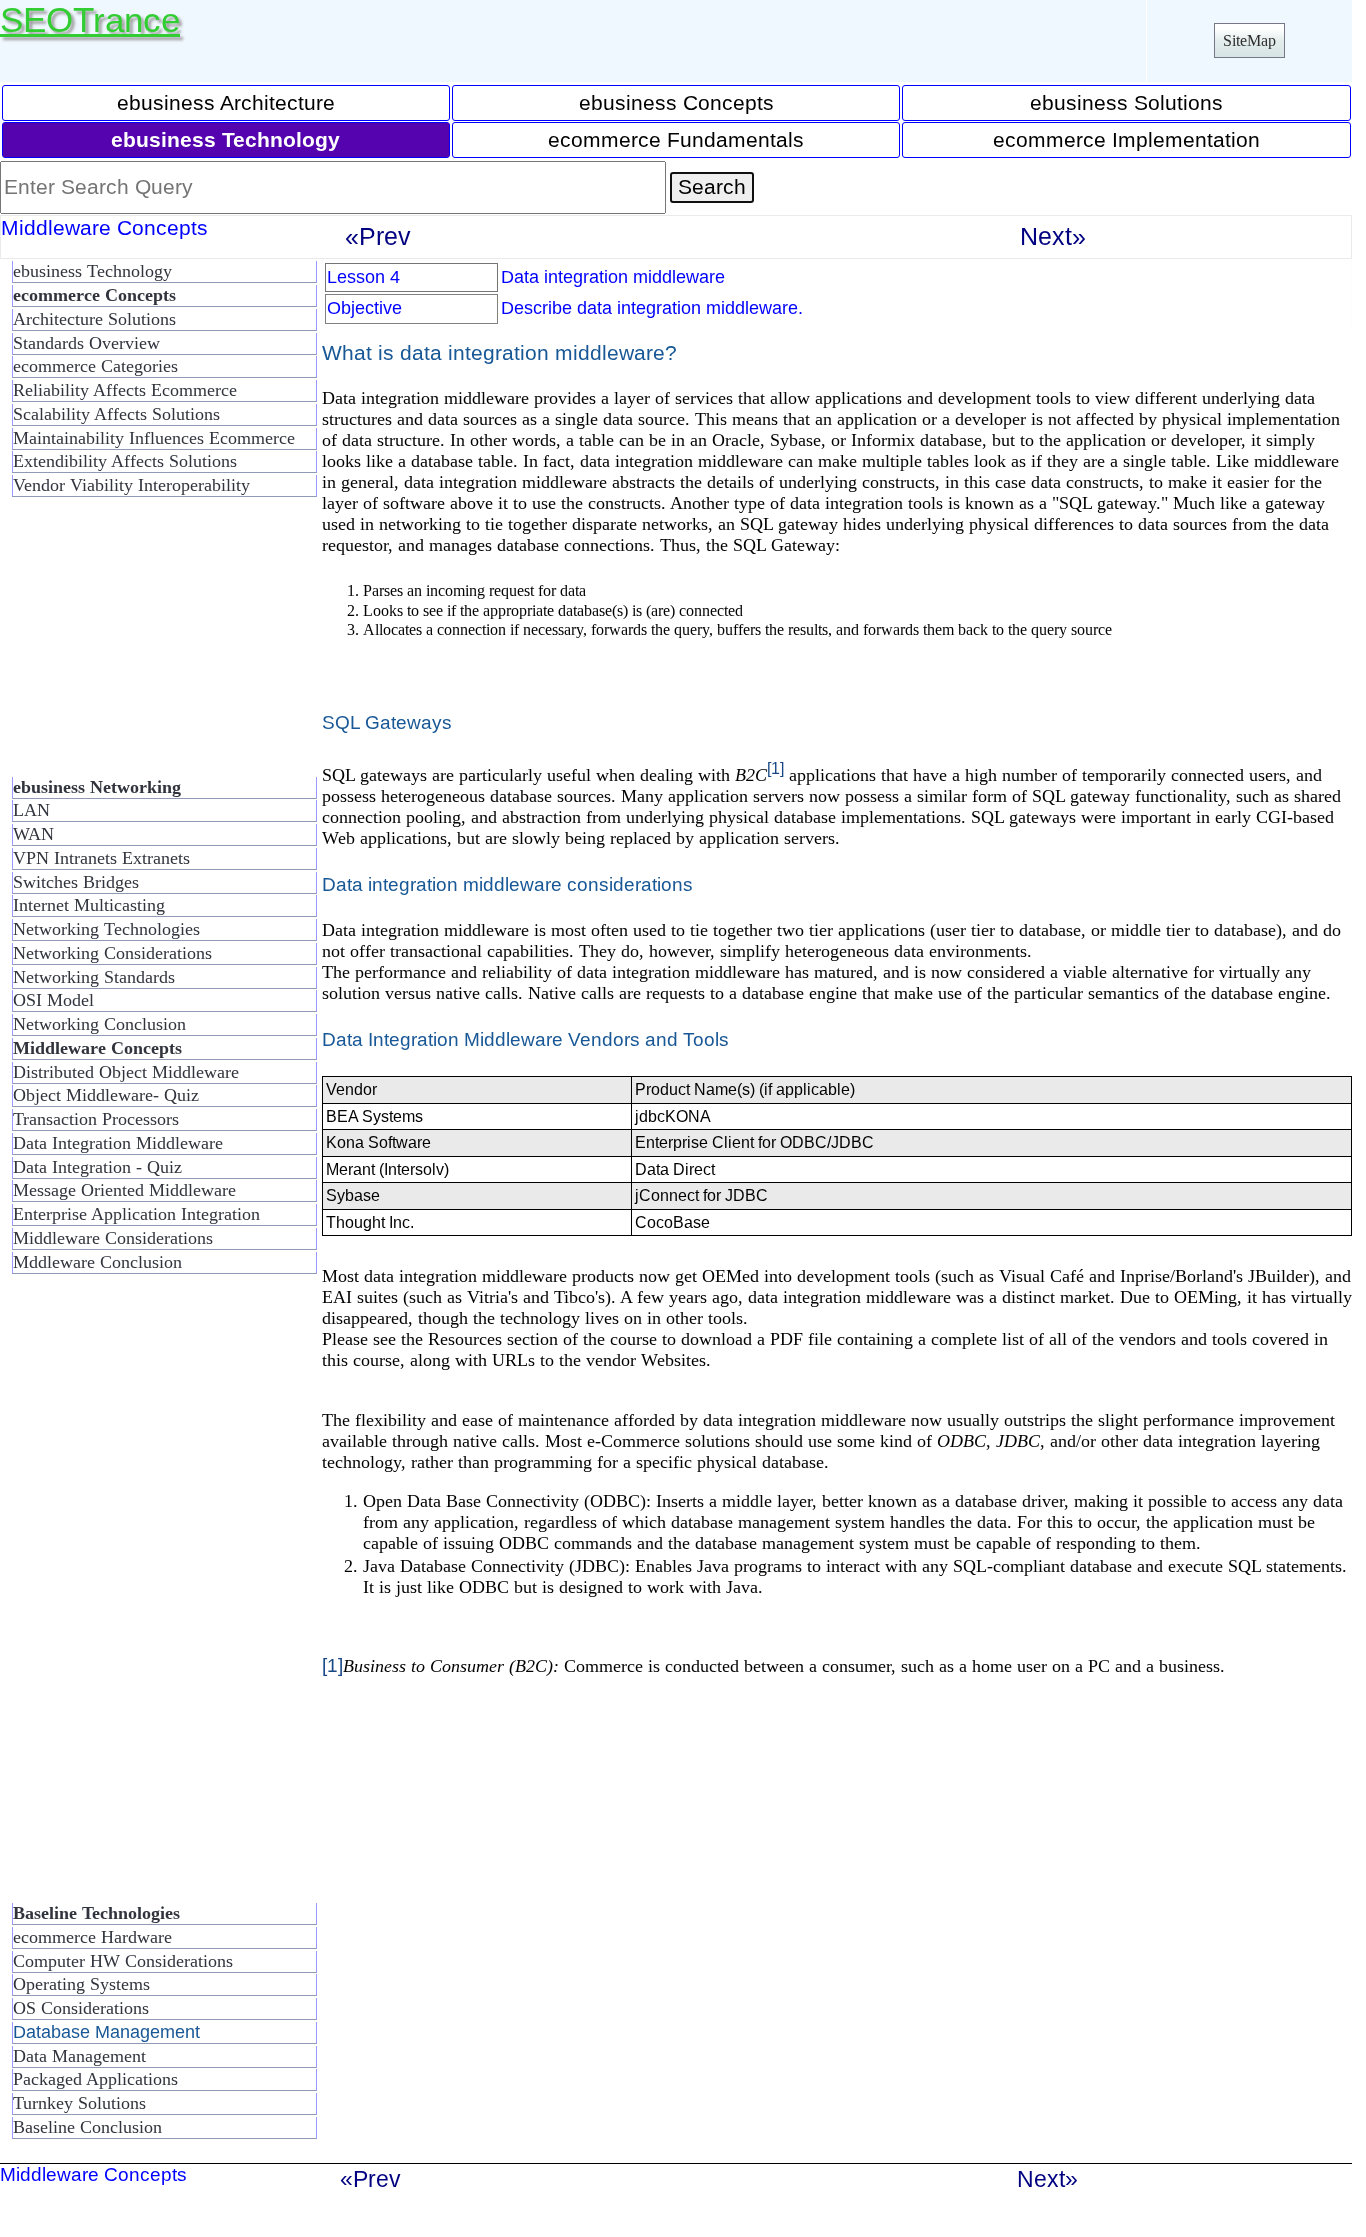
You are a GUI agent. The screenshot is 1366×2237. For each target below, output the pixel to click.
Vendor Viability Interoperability (131, 485)
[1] (775, 768)
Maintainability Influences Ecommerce (154, 438)
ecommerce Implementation (1126, 139)
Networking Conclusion (99, 1024)
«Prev (378, 236)
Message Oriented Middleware (124, 1190)
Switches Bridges (76, 882)
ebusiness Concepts (676, 102)
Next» (1053, 236)
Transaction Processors (96, 1119)
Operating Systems (81, 1984)
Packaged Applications (95, 2079)
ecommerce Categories (95, 366)
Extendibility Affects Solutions (125, 461)
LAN (31, 810)
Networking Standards (94, 977)
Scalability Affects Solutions (116, 414)
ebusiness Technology (92, 271)
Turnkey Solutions (79, 2103)
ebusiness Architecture (226, 102)
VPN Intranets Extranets (101, 858)
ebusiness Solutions (1126, 102)
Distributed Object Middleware (126, 1072)
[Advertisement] (160, 645)
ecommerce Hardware (92, 1937)
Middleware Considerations (113, 1238)
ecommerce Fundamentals (676, 139)
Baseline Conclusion (87, 2127)
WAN (33, 834)
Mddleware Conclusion (97, 1262)
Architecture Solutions (94, 319)
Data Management (79, 2056)
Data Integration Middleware (118, 1143)
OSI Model (53, 1000)
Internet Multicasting (89, 905)
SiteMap (1249, 40)
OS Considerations (81, 2008)
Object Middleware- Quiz (106, 1095)
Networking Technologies (106, 929)
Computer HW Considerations (123, 1961)
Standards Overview (86, 343)
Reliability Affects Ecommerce (125, 390)
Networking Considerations (112, 953)
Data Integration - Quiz (97, 1167)
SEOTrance (90, 19)
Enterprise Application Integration (136, 1214)
